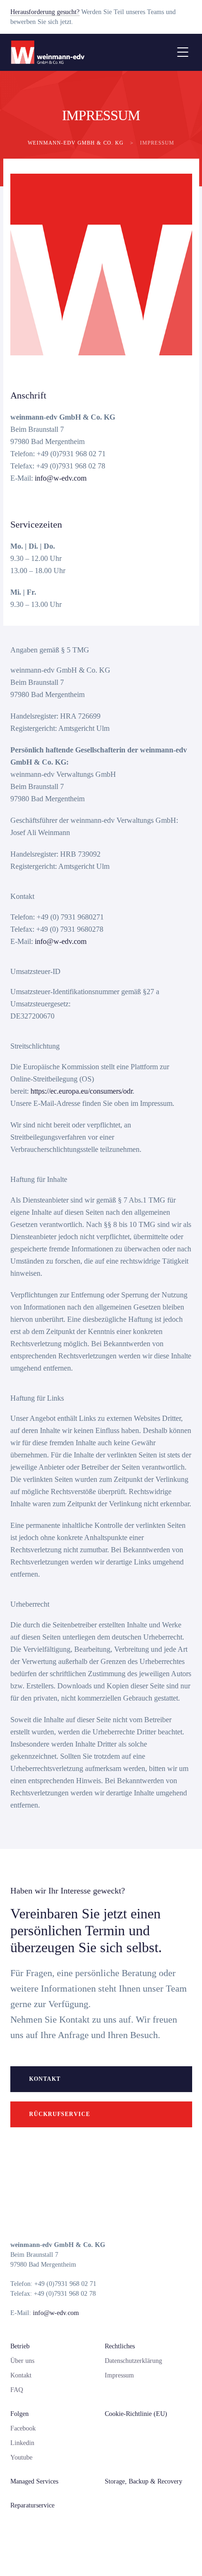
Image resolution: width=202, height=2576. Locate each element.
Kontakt (45, 2079)
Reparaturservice (32, 2505)
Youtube (21, 2457)
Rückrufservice (60, 2114)
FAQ (17, 2390)
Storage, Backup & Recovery (144, 2481)
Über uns (22, 2361)
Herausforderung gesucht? (45, 12)
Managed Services (34, 2481)
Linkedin (22, 2443)
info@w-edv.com (61, 478)
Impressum (119, 2375)
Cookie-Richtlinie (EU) (136, 2414)
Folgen (19, 2414)
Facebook (23, 2428)
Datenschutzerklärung (133, 2361)
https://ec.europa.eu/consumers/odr (82, 1091)
